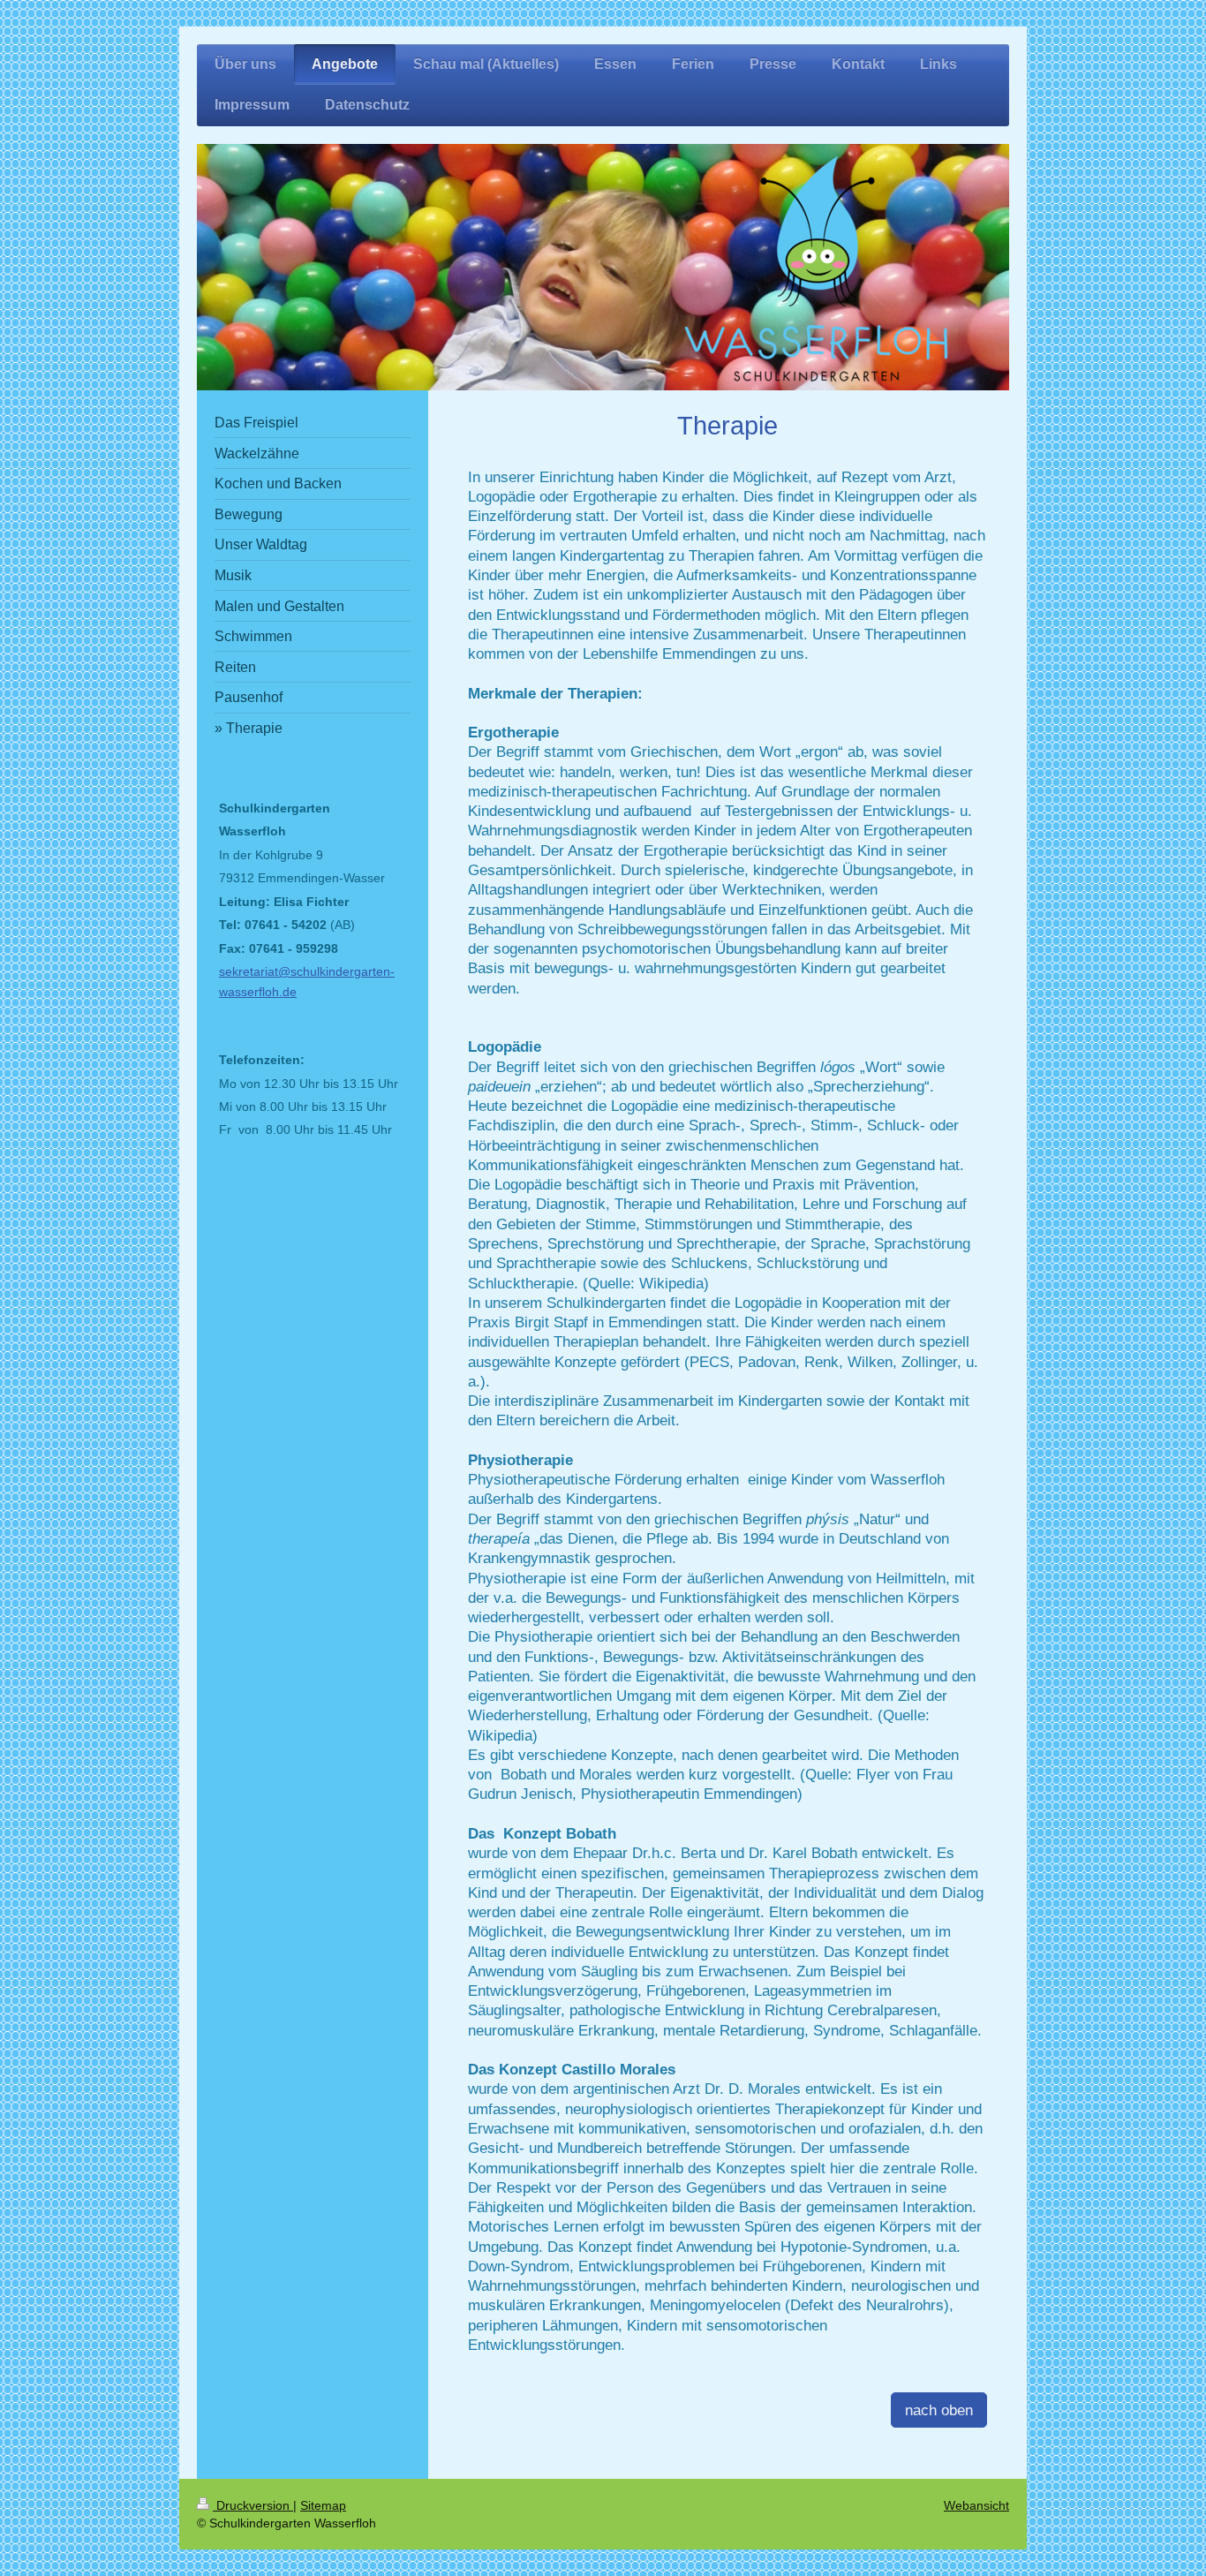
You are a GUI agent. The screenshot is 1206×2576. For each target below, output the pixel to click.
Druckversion (253, 2505)
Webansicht (976, 2505)
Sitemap (323, 2505)
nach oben (939, 2410)
